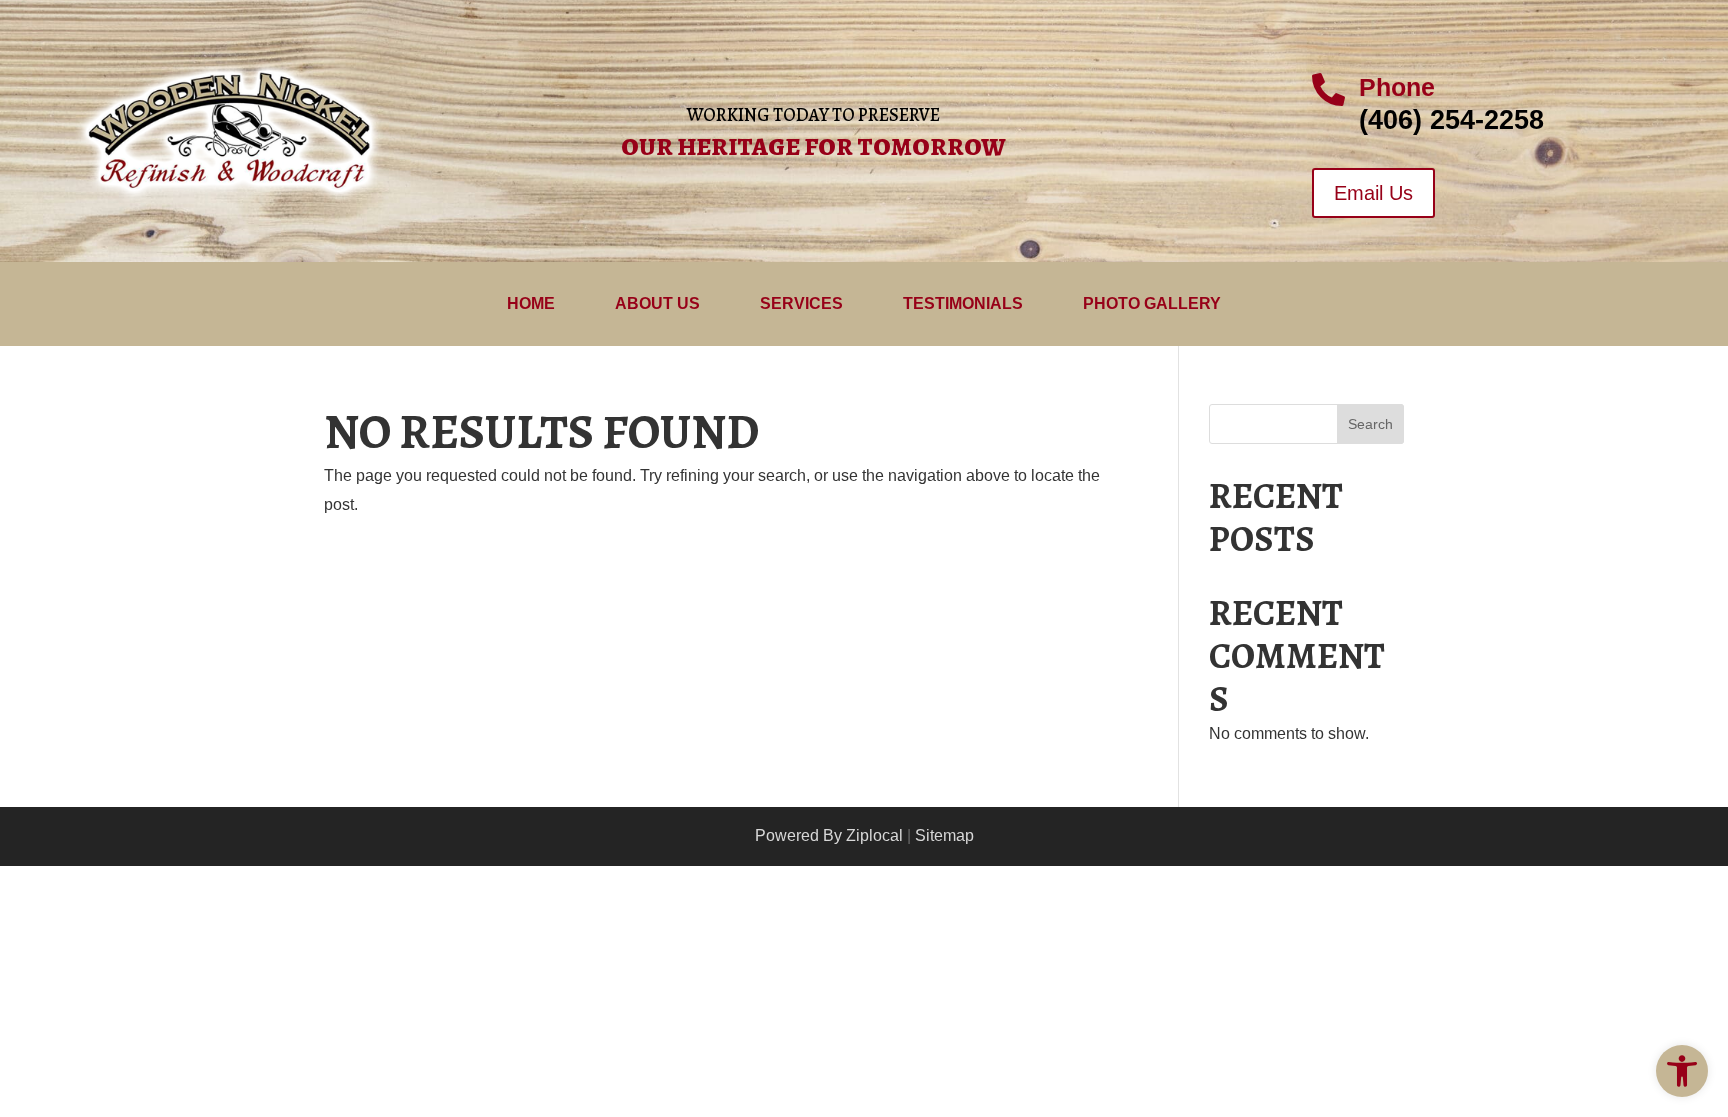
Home (531, 304)
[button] (1682, 1071)
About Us (657, 304)
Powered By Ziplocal (829, 835)
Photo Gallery (1152, 304)
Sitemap (944, 835)
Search (1370, 424)
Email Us (1373, 193)
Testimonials (963, 304)
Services (801, 304)
